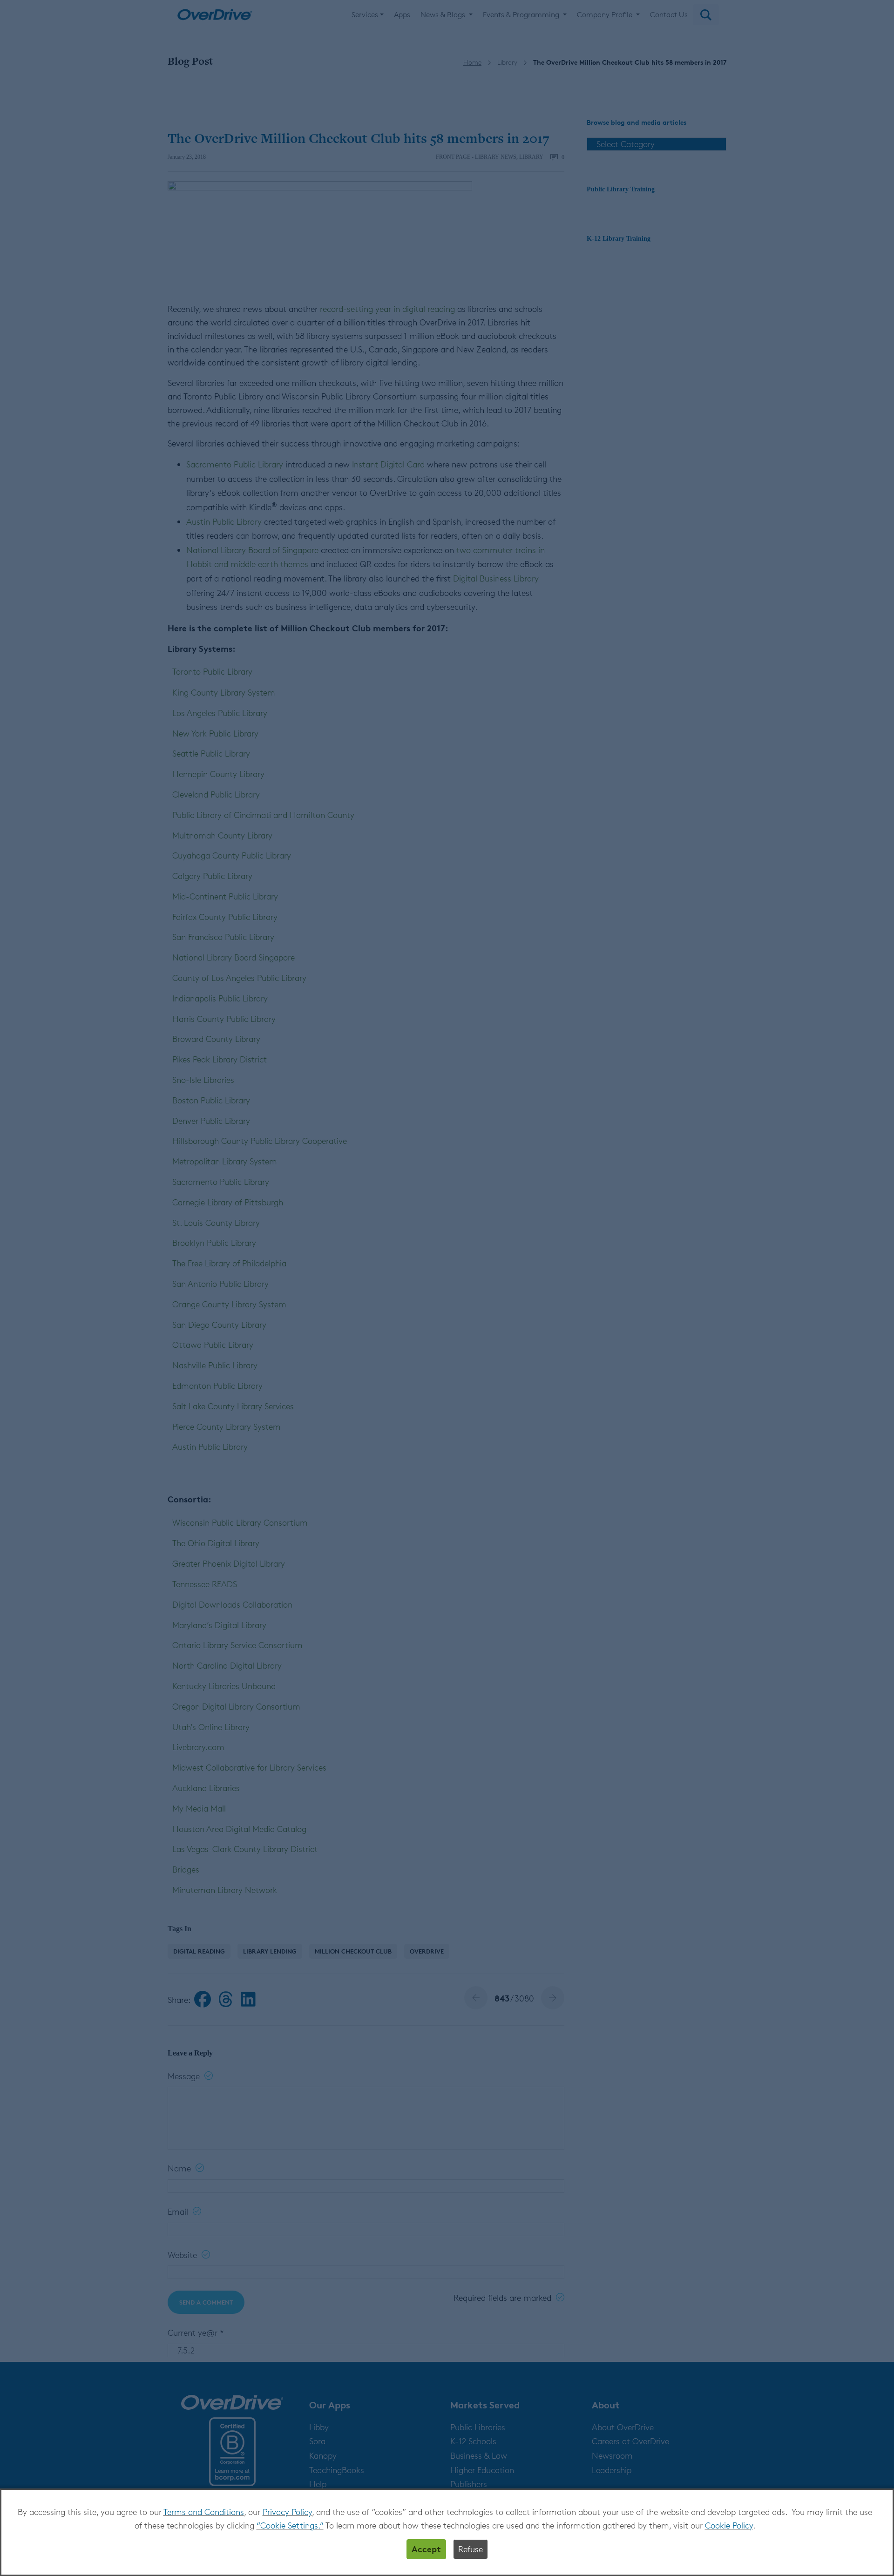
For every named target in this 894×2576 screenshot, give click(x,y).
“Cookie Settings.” (290, 2525)
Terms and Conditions (204, 2512)
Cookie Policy (729, 2525)
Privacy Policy (287, 2512)
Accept (426, 2549)
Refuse (471, 2549)
